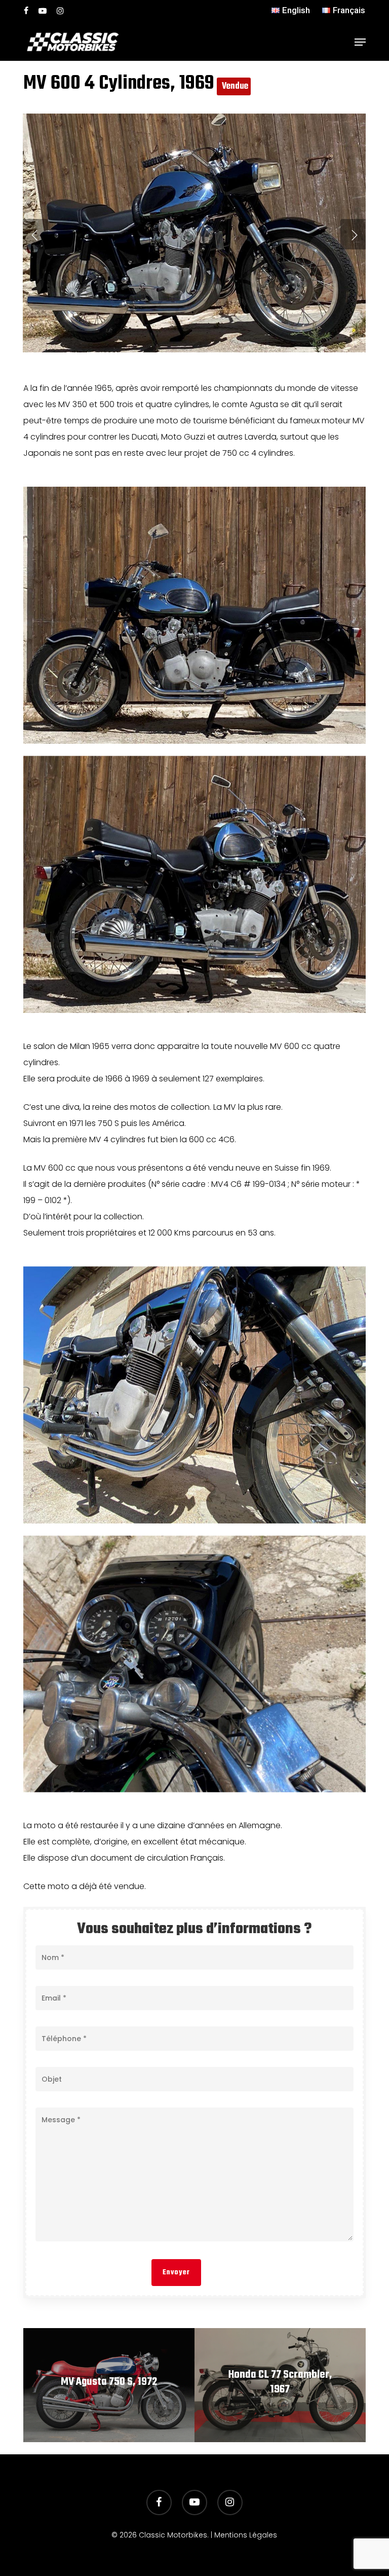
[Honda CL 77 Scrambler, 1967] (280, 2385)
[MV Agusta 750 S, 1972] (109, 2385)
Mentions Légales (246, 2535)
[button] (360, 42)
